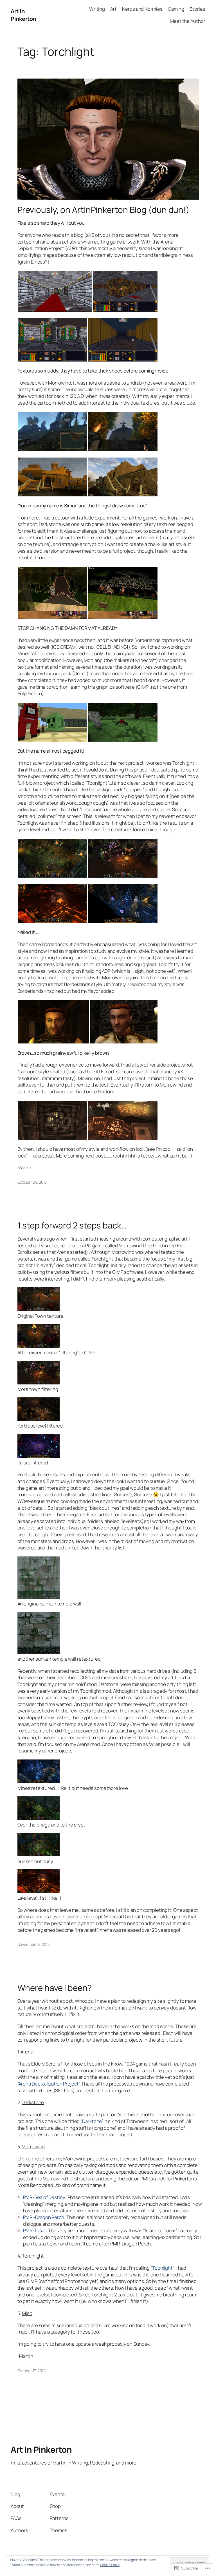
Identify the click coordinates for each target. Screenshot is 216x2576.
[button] (55, 291)
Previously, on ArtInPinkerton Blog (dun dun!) (104, 210)
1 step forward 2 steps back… (72, 1225)
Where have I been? (55, 1988)
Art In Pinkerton (23, 15)
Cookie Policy (110, 2565)
